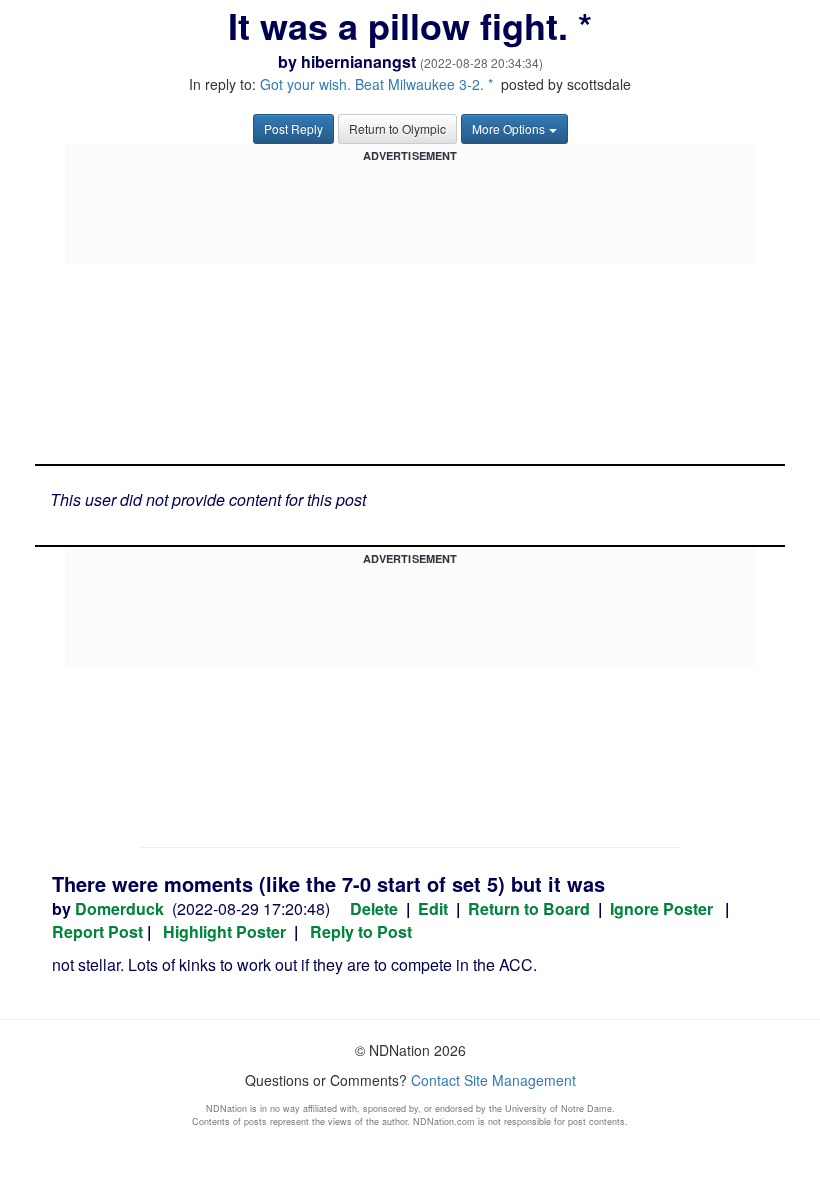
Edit (433, 908)
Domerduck (119, 908)
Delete (374, 908)
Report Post (97, 931)
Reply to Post (361, 931)
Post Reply (293, 128)
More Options (508, 128)
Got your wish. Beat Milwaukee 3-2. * (376, 84)
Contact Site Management (493, 1080)
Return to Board (529, 908)
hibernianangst (358, 61)
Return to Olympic (397, 128)
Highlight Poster (224, 931)
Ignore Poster (661, 908)
